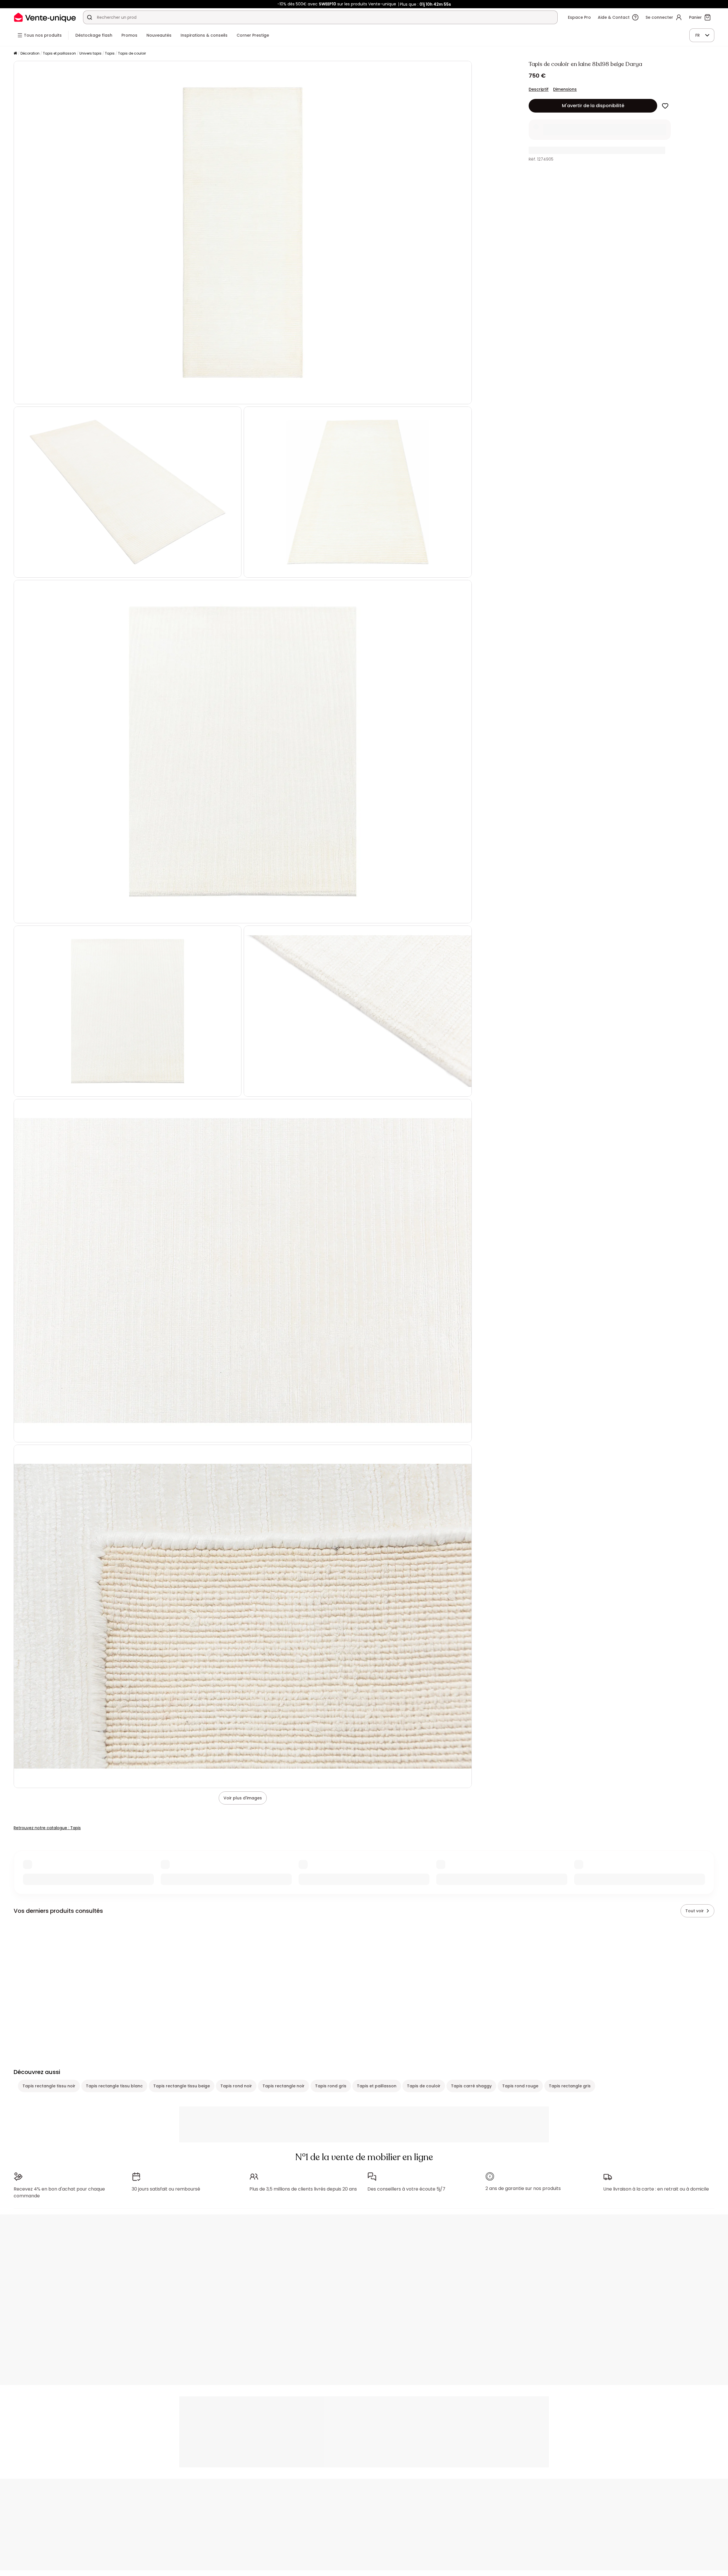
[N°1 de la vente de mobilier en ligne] (45, 17)
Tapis (110, 53)
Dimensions (565, 89)
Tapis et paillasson (59, 53)
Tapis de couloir (132, 53)
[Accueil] (15, 54)
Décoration (30, 53)
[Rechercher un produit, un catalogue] (90, 17)
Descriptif (539, 89)
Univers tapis (90, 53)
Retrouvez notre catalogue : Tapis (47, 1828)
